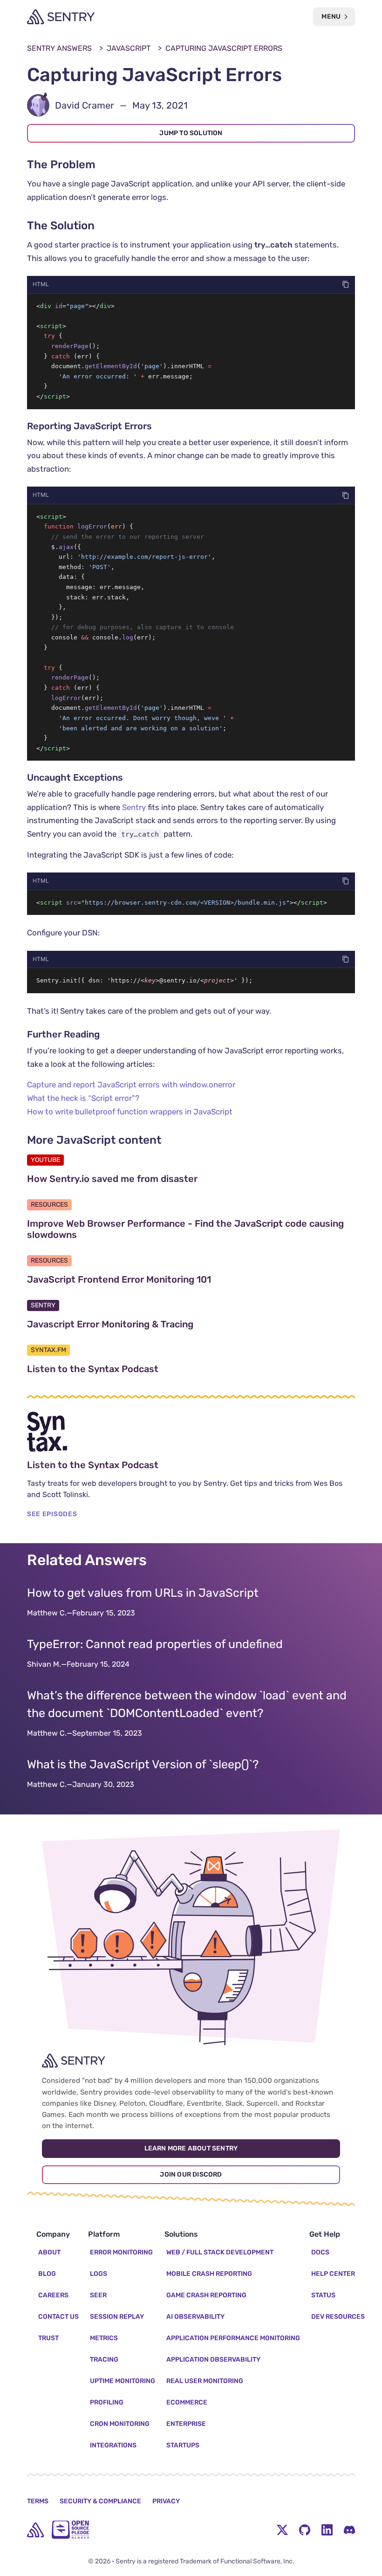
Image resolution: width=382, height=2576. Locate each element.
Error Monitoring (121, 2252)
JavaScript (129, 48)
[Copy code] (346, 284)
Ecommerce (187, 2402)
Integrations (113, 2445)
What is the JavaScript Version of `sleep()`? (143, 1764)
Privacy (166, 2501)
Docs (320, 2252)
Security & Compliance (100, 2501)
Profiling (107, 2402)
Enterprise (186, 2424)
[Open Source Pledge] (70, 2530)
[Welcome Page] (61, 17)
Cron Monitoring (120, 2424)
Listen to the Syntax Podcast (137, 1369)
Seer (98, 2295)
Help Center (333, 2274)
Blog (47, 2274)
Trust (48, 2338)
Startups (183, 2445)
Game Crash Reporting (206, 2295)
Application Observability (213, 2360)
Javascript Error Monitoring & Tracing (154, 1324)
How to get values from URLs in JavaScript (143, 1593)
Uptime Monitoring (123, 2381)
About (49, 2252)
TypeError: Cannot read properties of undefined (155, 1644)
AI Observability (195, 2317)
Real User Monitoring (205, 2381)
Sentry (134, 807)
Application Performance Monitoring (233, 2338)
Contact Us (58, 2317)
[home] (35, 2530)
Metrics (104, 2338)
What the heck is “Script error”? (83, 1098)
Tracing (104, 2360)
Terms (38, 2501)
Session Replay (117, 2317)
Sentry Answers (59, 48)
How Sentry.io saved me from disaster (157, 1179)
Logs (99, 2274)
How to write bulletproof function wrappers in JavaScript (130, 1112)
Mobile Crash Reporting (209, 2274)
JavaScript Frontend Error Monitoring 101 (163, 1279)
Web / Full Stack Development (220, 2252)
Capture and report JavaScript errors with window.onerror (131, 1085)
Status (323, 2295)
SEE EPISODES (52, 1514)
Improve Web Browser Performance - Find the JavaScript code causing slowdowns (185, 1229)
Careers (53, 2295)
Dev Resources (338, 2317)
